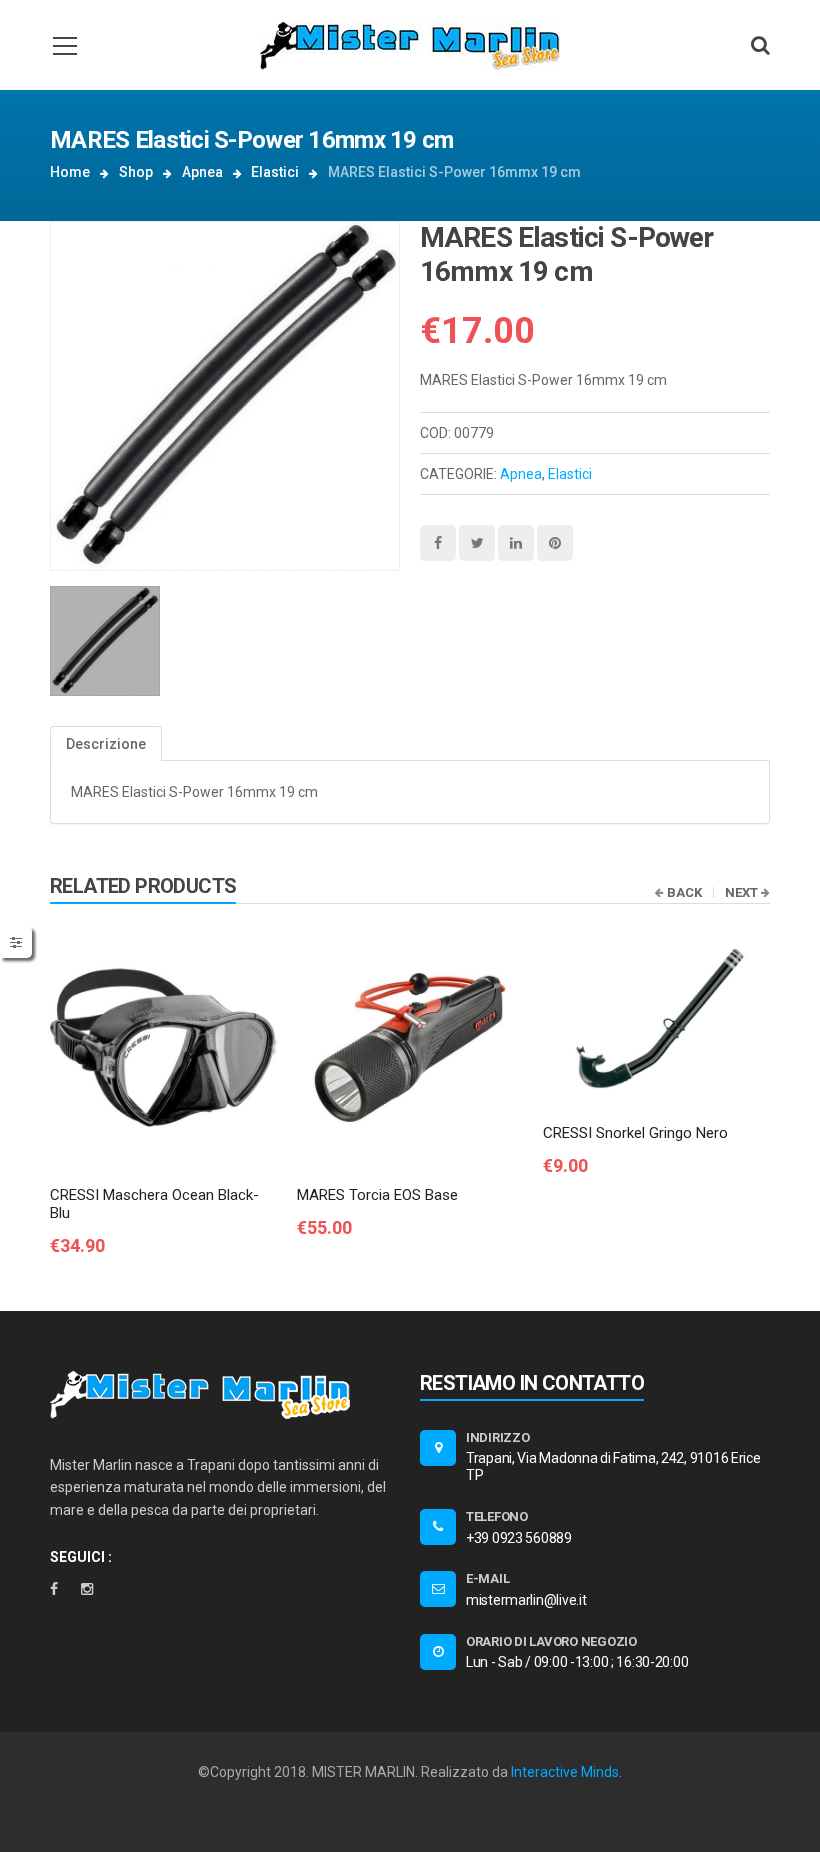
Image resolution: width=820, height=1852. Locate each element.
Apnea (202, 172)
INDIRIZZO (498, 1437)
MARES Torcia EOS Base (377, 1195)
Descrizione (106, 744)
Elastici (275, 172)
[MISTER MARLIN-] (410, 45)
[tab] (106, 743)
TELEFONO (497, 1516)
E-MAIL (487, 1578)
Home (70, 172)
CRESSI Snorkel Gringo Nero (635, 1133)
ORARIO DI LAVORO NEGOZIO (551, 1641)
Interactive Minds (565, 1772)
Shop (136, 172)
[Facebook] (54, 1589)
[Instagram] (87, 1589)
